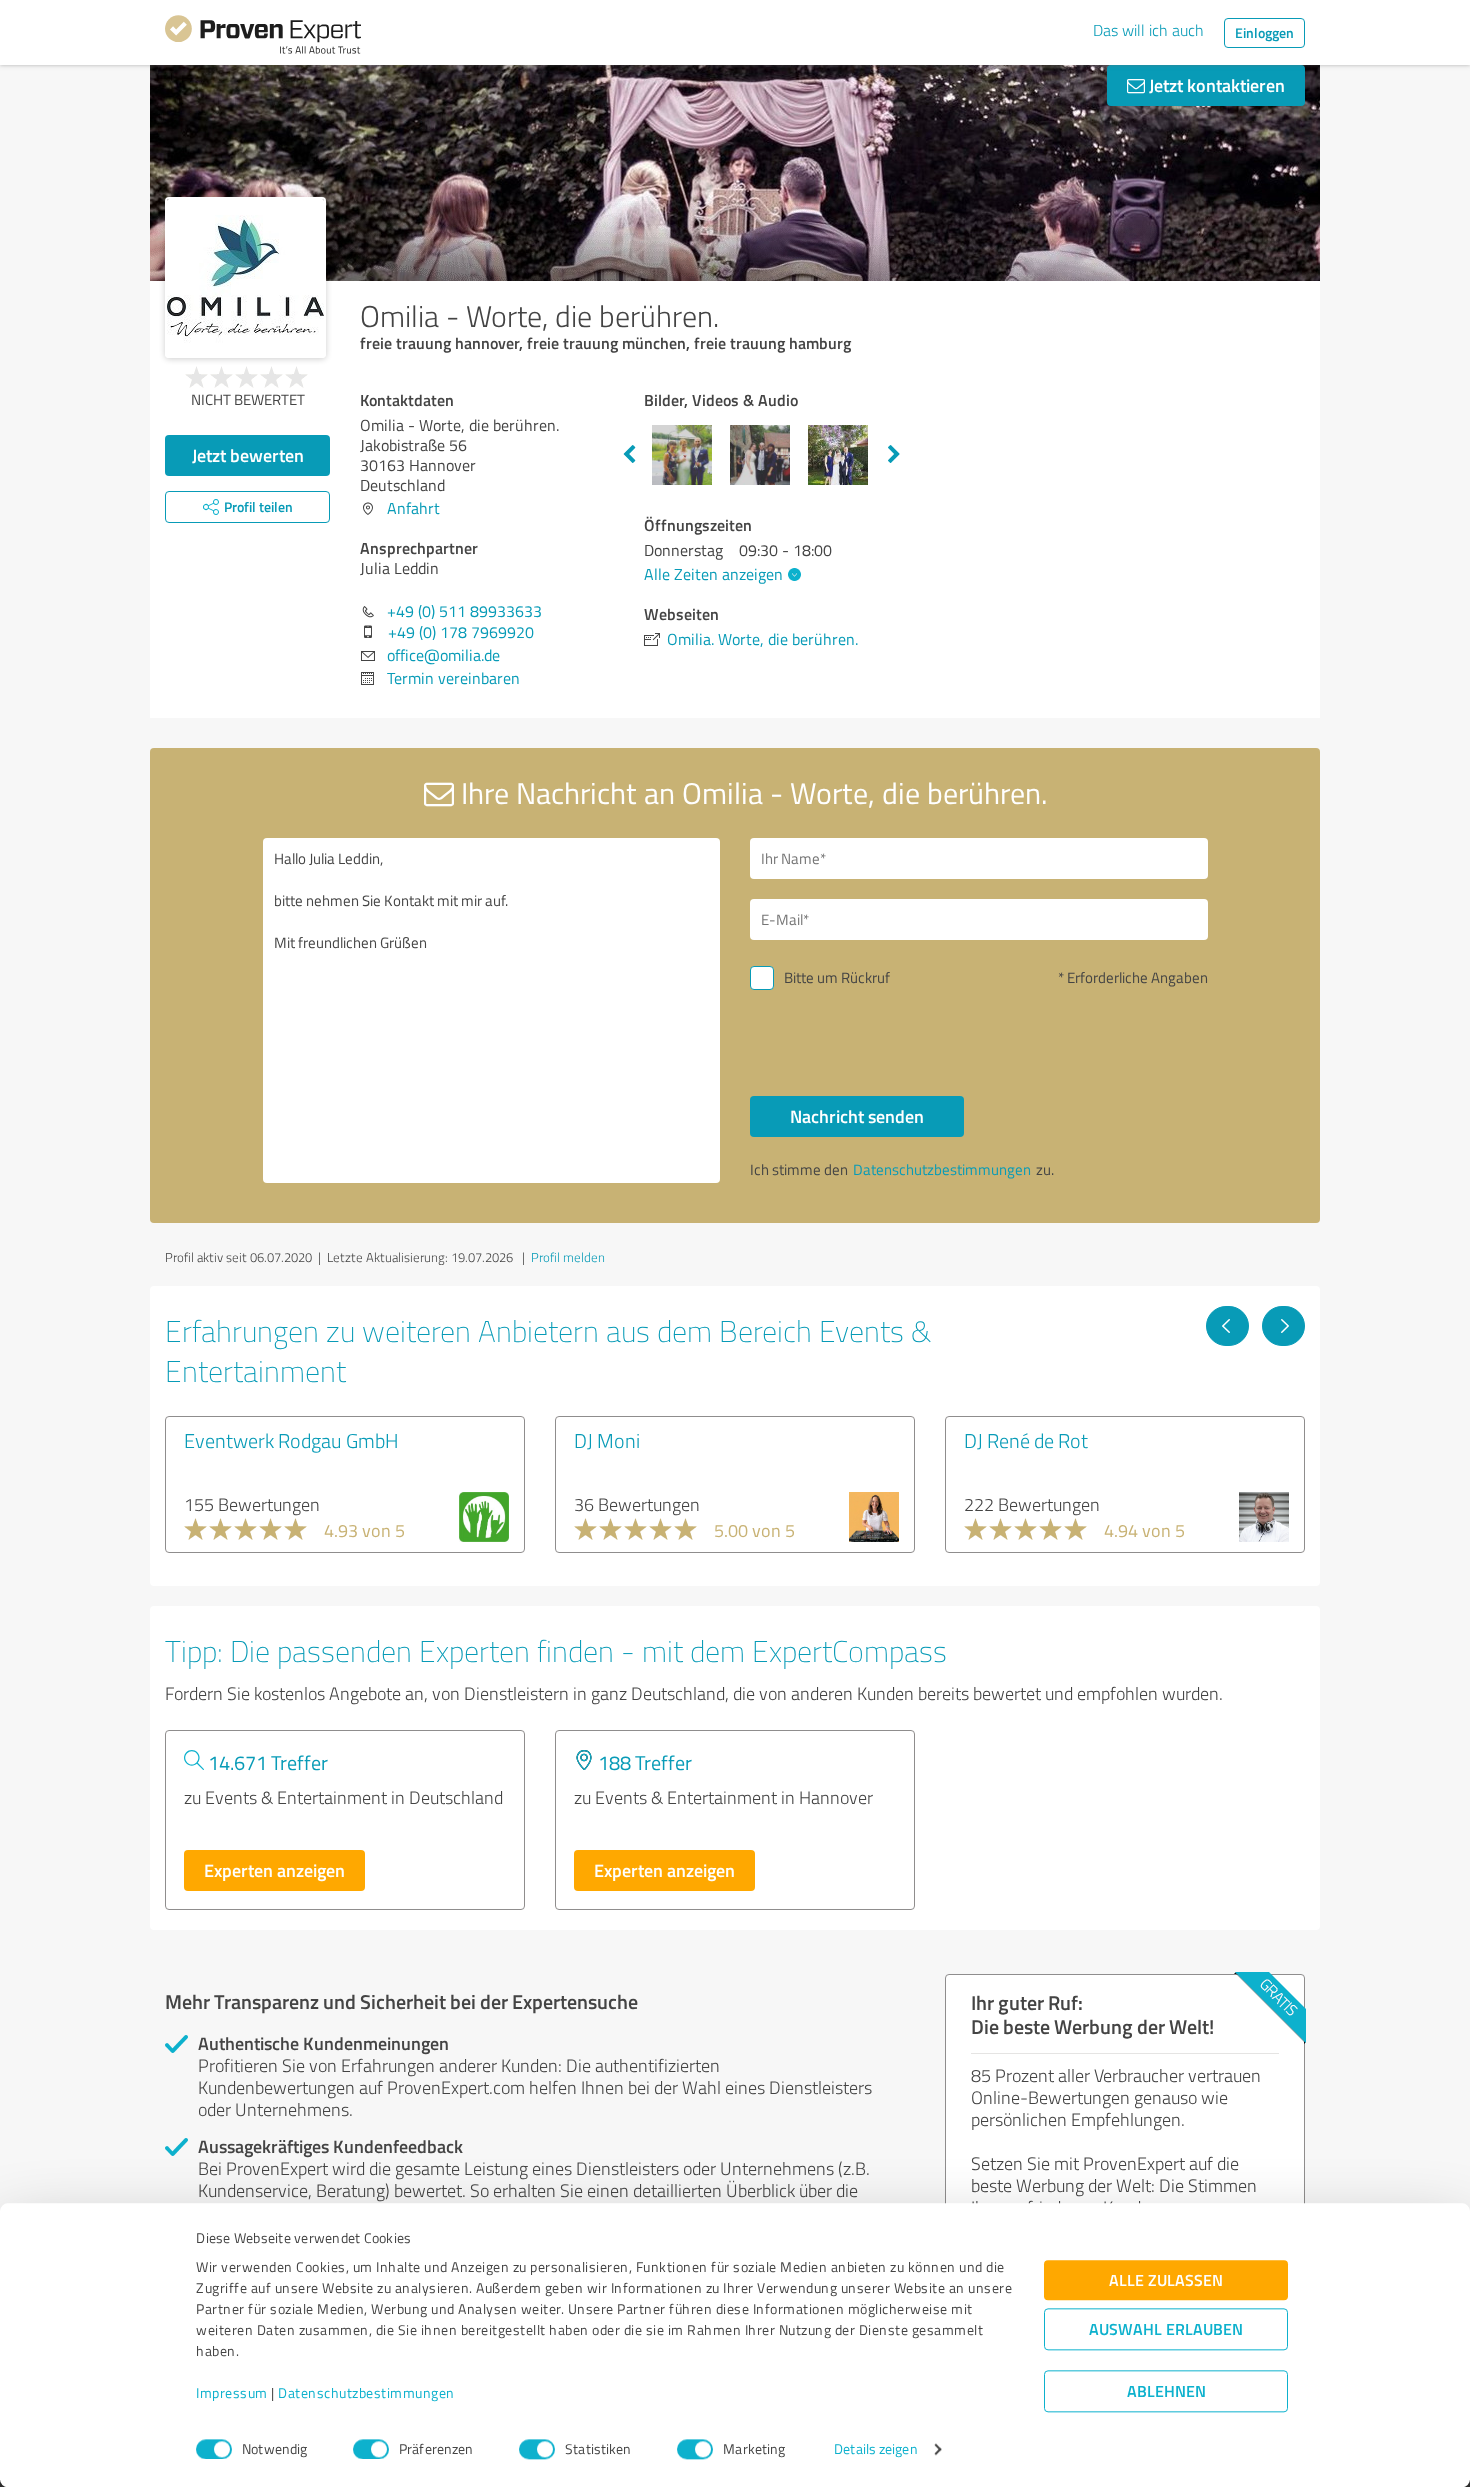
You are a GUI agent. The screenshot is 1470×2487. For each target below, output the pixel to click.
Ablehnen (1166, 2391)
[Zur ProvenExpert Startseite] (263, 38)
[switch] (371, 2449)
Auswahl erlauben (1166, 2329)
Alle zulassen (1166, 2280)
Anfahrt (413, 508)
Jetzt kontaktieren (1215, 85)
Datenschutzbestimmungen (366, 2393)
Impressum (232, 2393)
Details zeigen (875, 2449)
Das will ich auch (1148, 30)
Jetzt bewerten (248, 455)
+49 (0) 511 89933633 (464, 611)
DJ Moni (607, 1440)
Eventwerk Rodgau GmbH (291, 1440)
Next (894, 455)
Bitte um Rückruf (837, 977)
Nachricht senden (857, 1116)
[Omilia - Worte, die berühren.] (245, 277)
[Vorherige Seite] (1227, 1326)
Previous (629, 455)
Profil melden (568, 1257)
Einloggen (1264, 32)
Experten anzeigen (274, 1870)
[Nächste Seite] (1283, 1326)
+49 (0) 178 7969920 (461, 632)
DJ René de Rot (1026, 1440)
